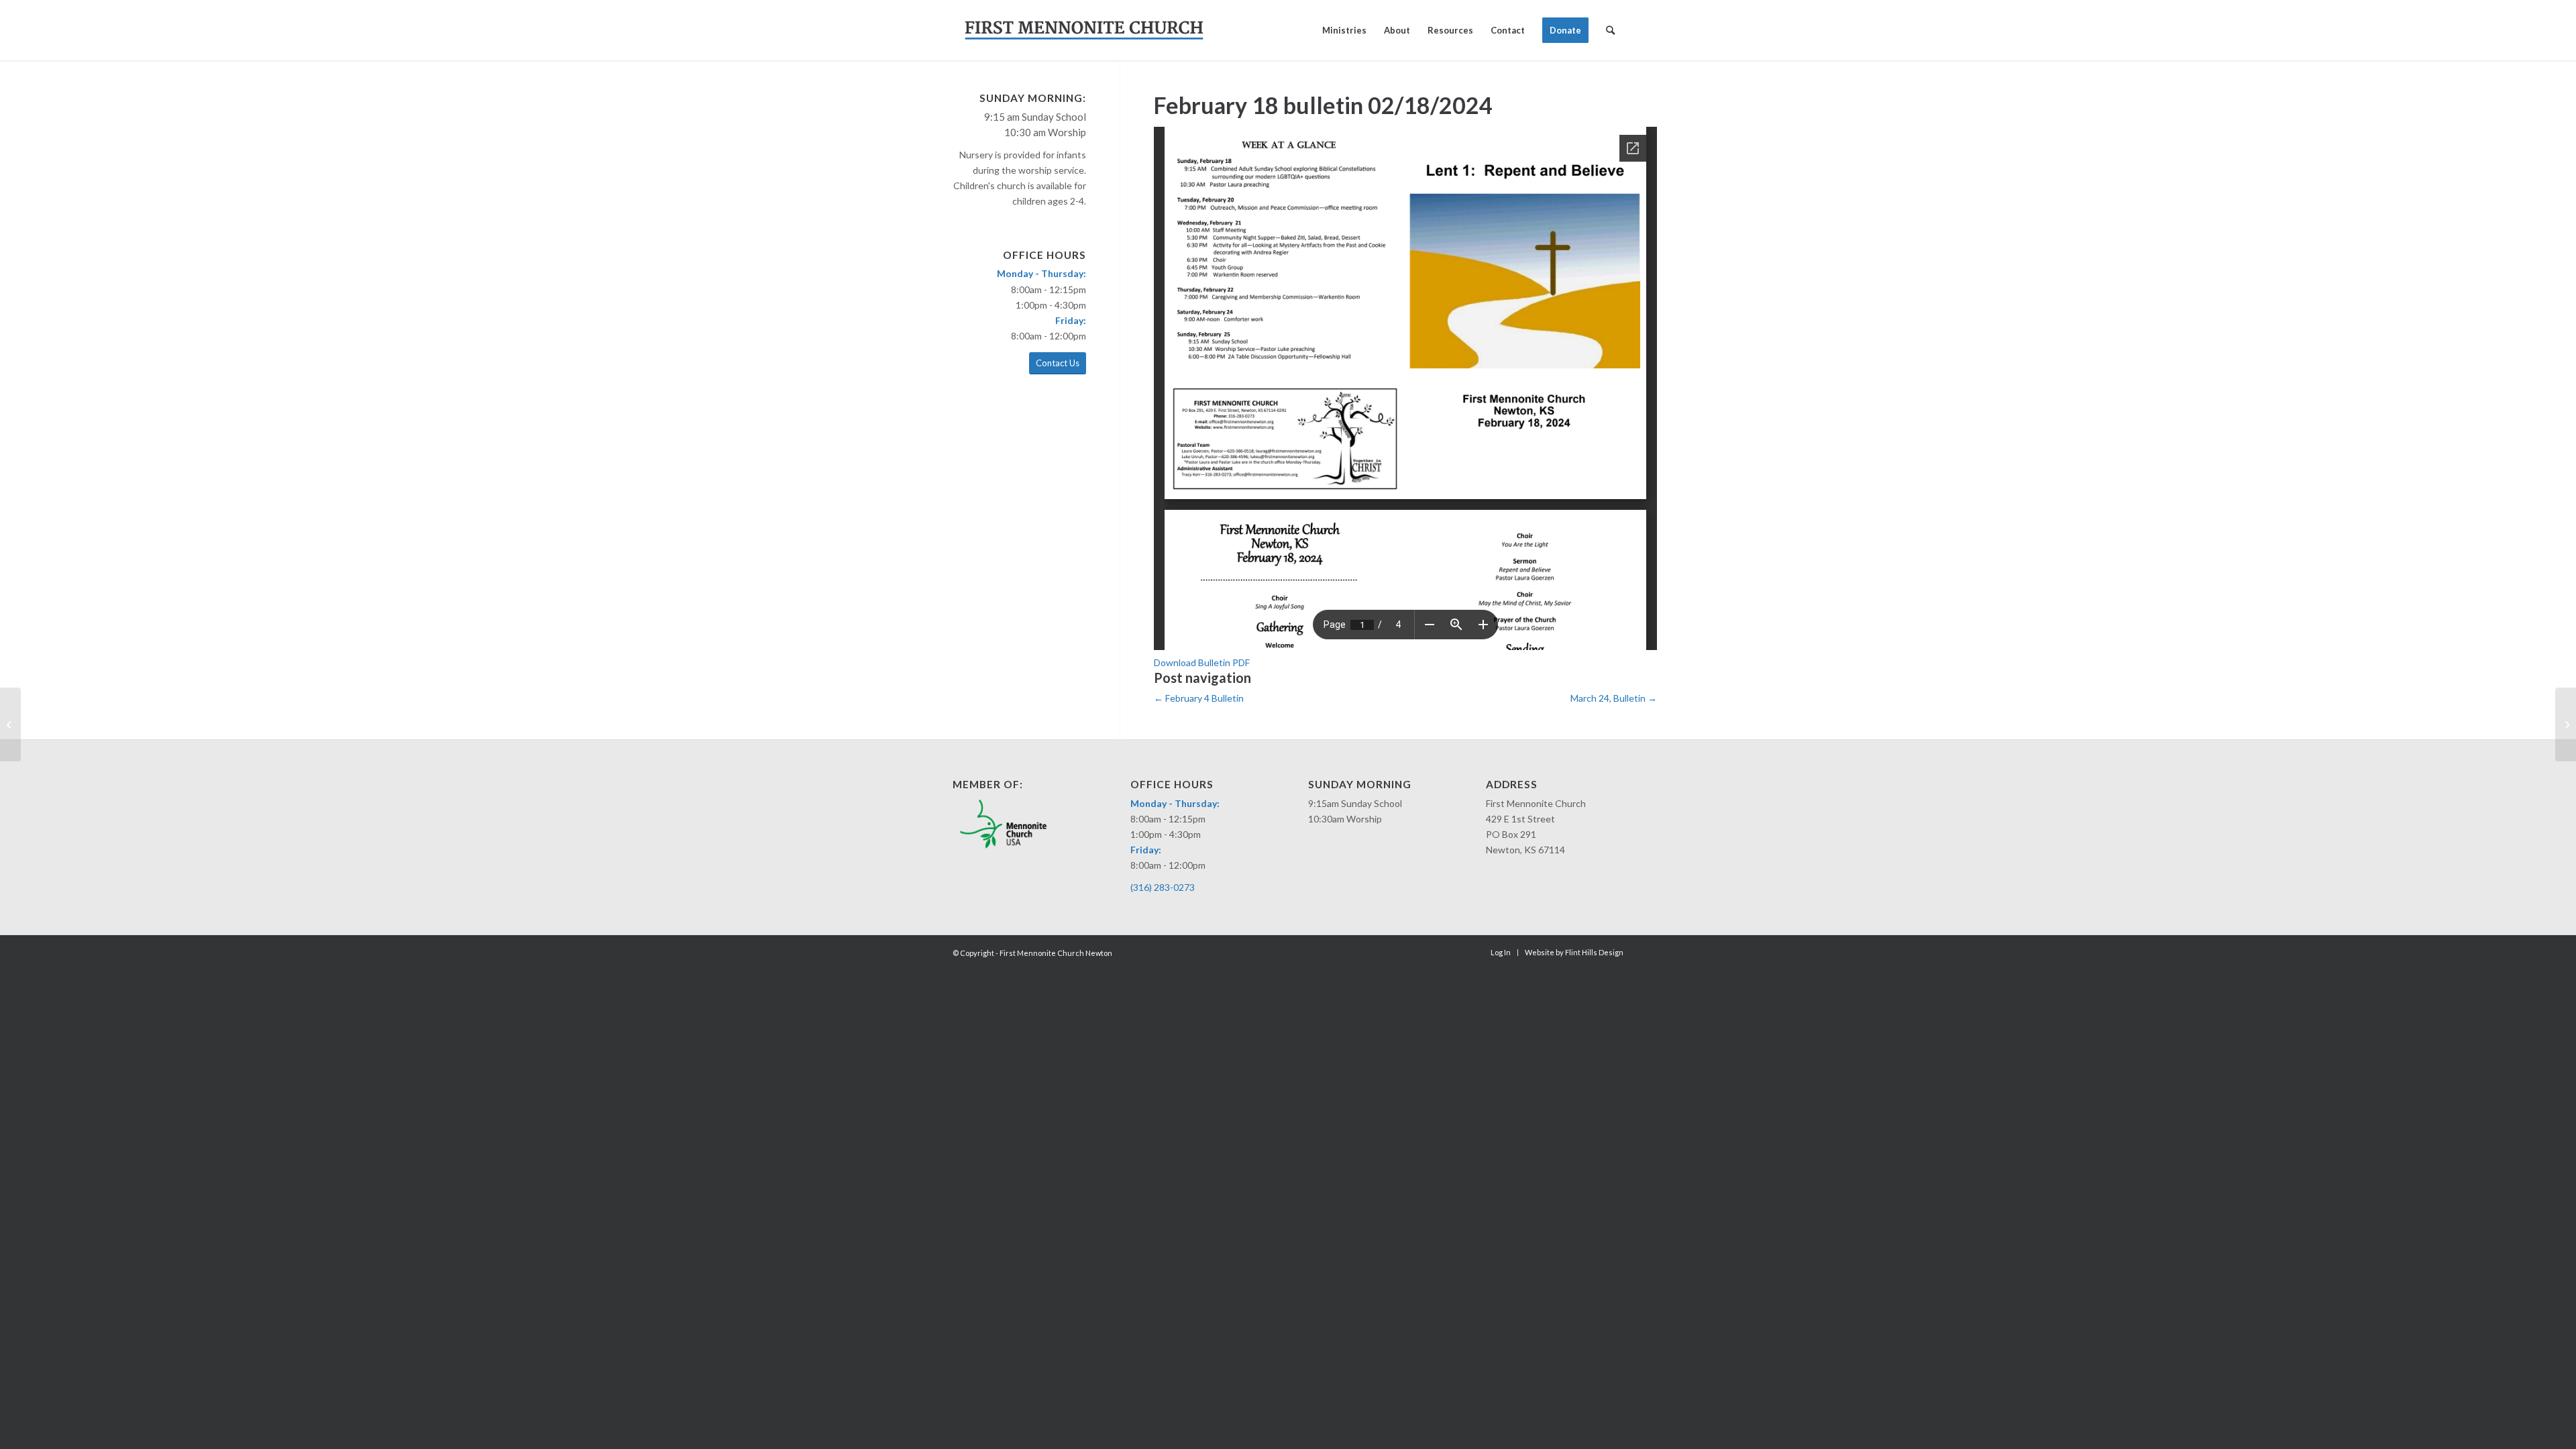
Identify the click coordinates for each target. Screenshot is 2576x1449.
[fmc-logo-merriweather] (1084, 30)
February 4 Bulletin (1199, 698)
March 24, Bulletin (1614, 698)
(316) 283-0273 (1163, 887)
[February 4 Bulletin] (10, 724)
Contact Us (1058, 363)
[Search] (1610, 30)
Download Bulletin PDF (1202, 662)
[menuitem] (1344, 30)
